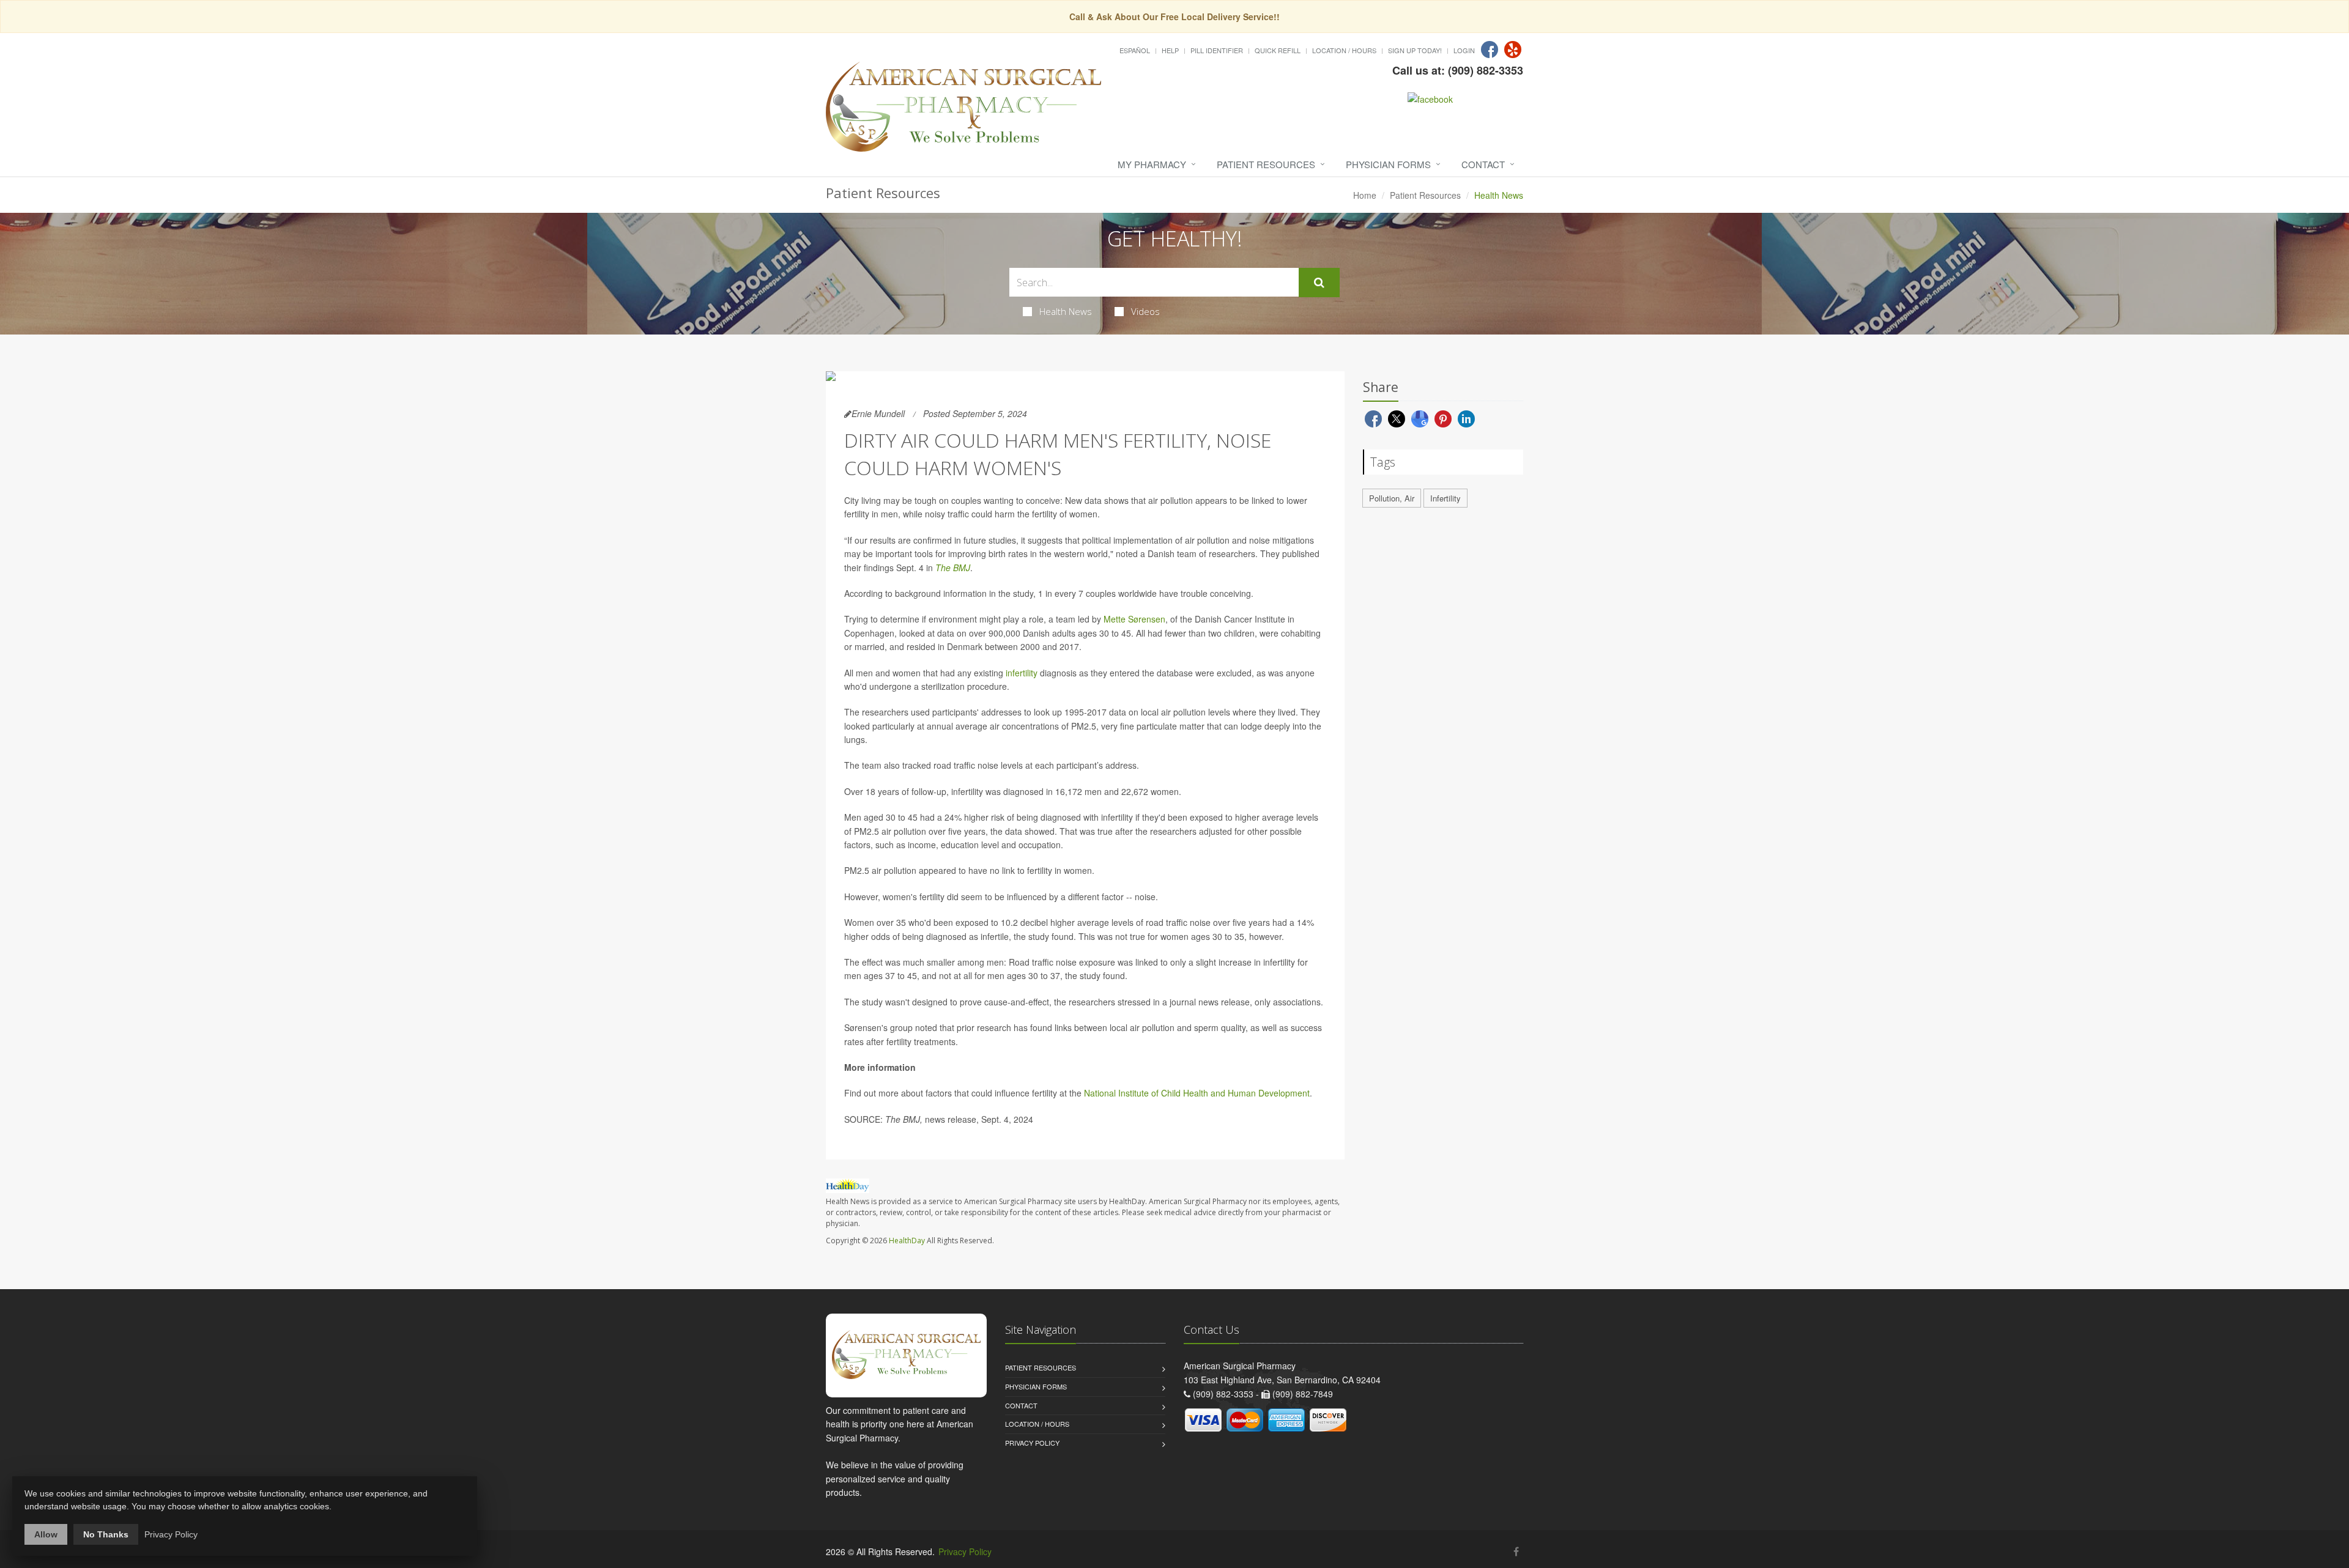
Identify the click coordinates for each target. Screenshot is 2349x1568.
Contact (1483, 164)
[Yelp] (1513, 50)
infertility (1022, 673)
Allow (46, 1534)
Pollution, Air (1392, 498)
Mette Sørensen (1134, 619)
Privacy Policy (1032, 1443)
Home (1365, 195)
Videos (1145, 311)
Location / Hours (1344, 50)
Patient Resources (1266, 164)
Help (1170, 50)
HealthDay (907, 1241)
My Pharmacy (1152, 164)
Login (1464, 50)
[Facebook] (1490, 50)
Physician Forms (1388, 164)
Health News (1066, 311)
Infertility (1445, 498)
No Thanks (106, 1534)
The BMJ (953, 568)
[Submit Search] (1319, 283)
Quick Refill (1278, 50)
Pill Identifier (1217, 50)
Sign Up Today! (1415, 50)
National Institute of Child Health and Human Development (1197, 1093)
